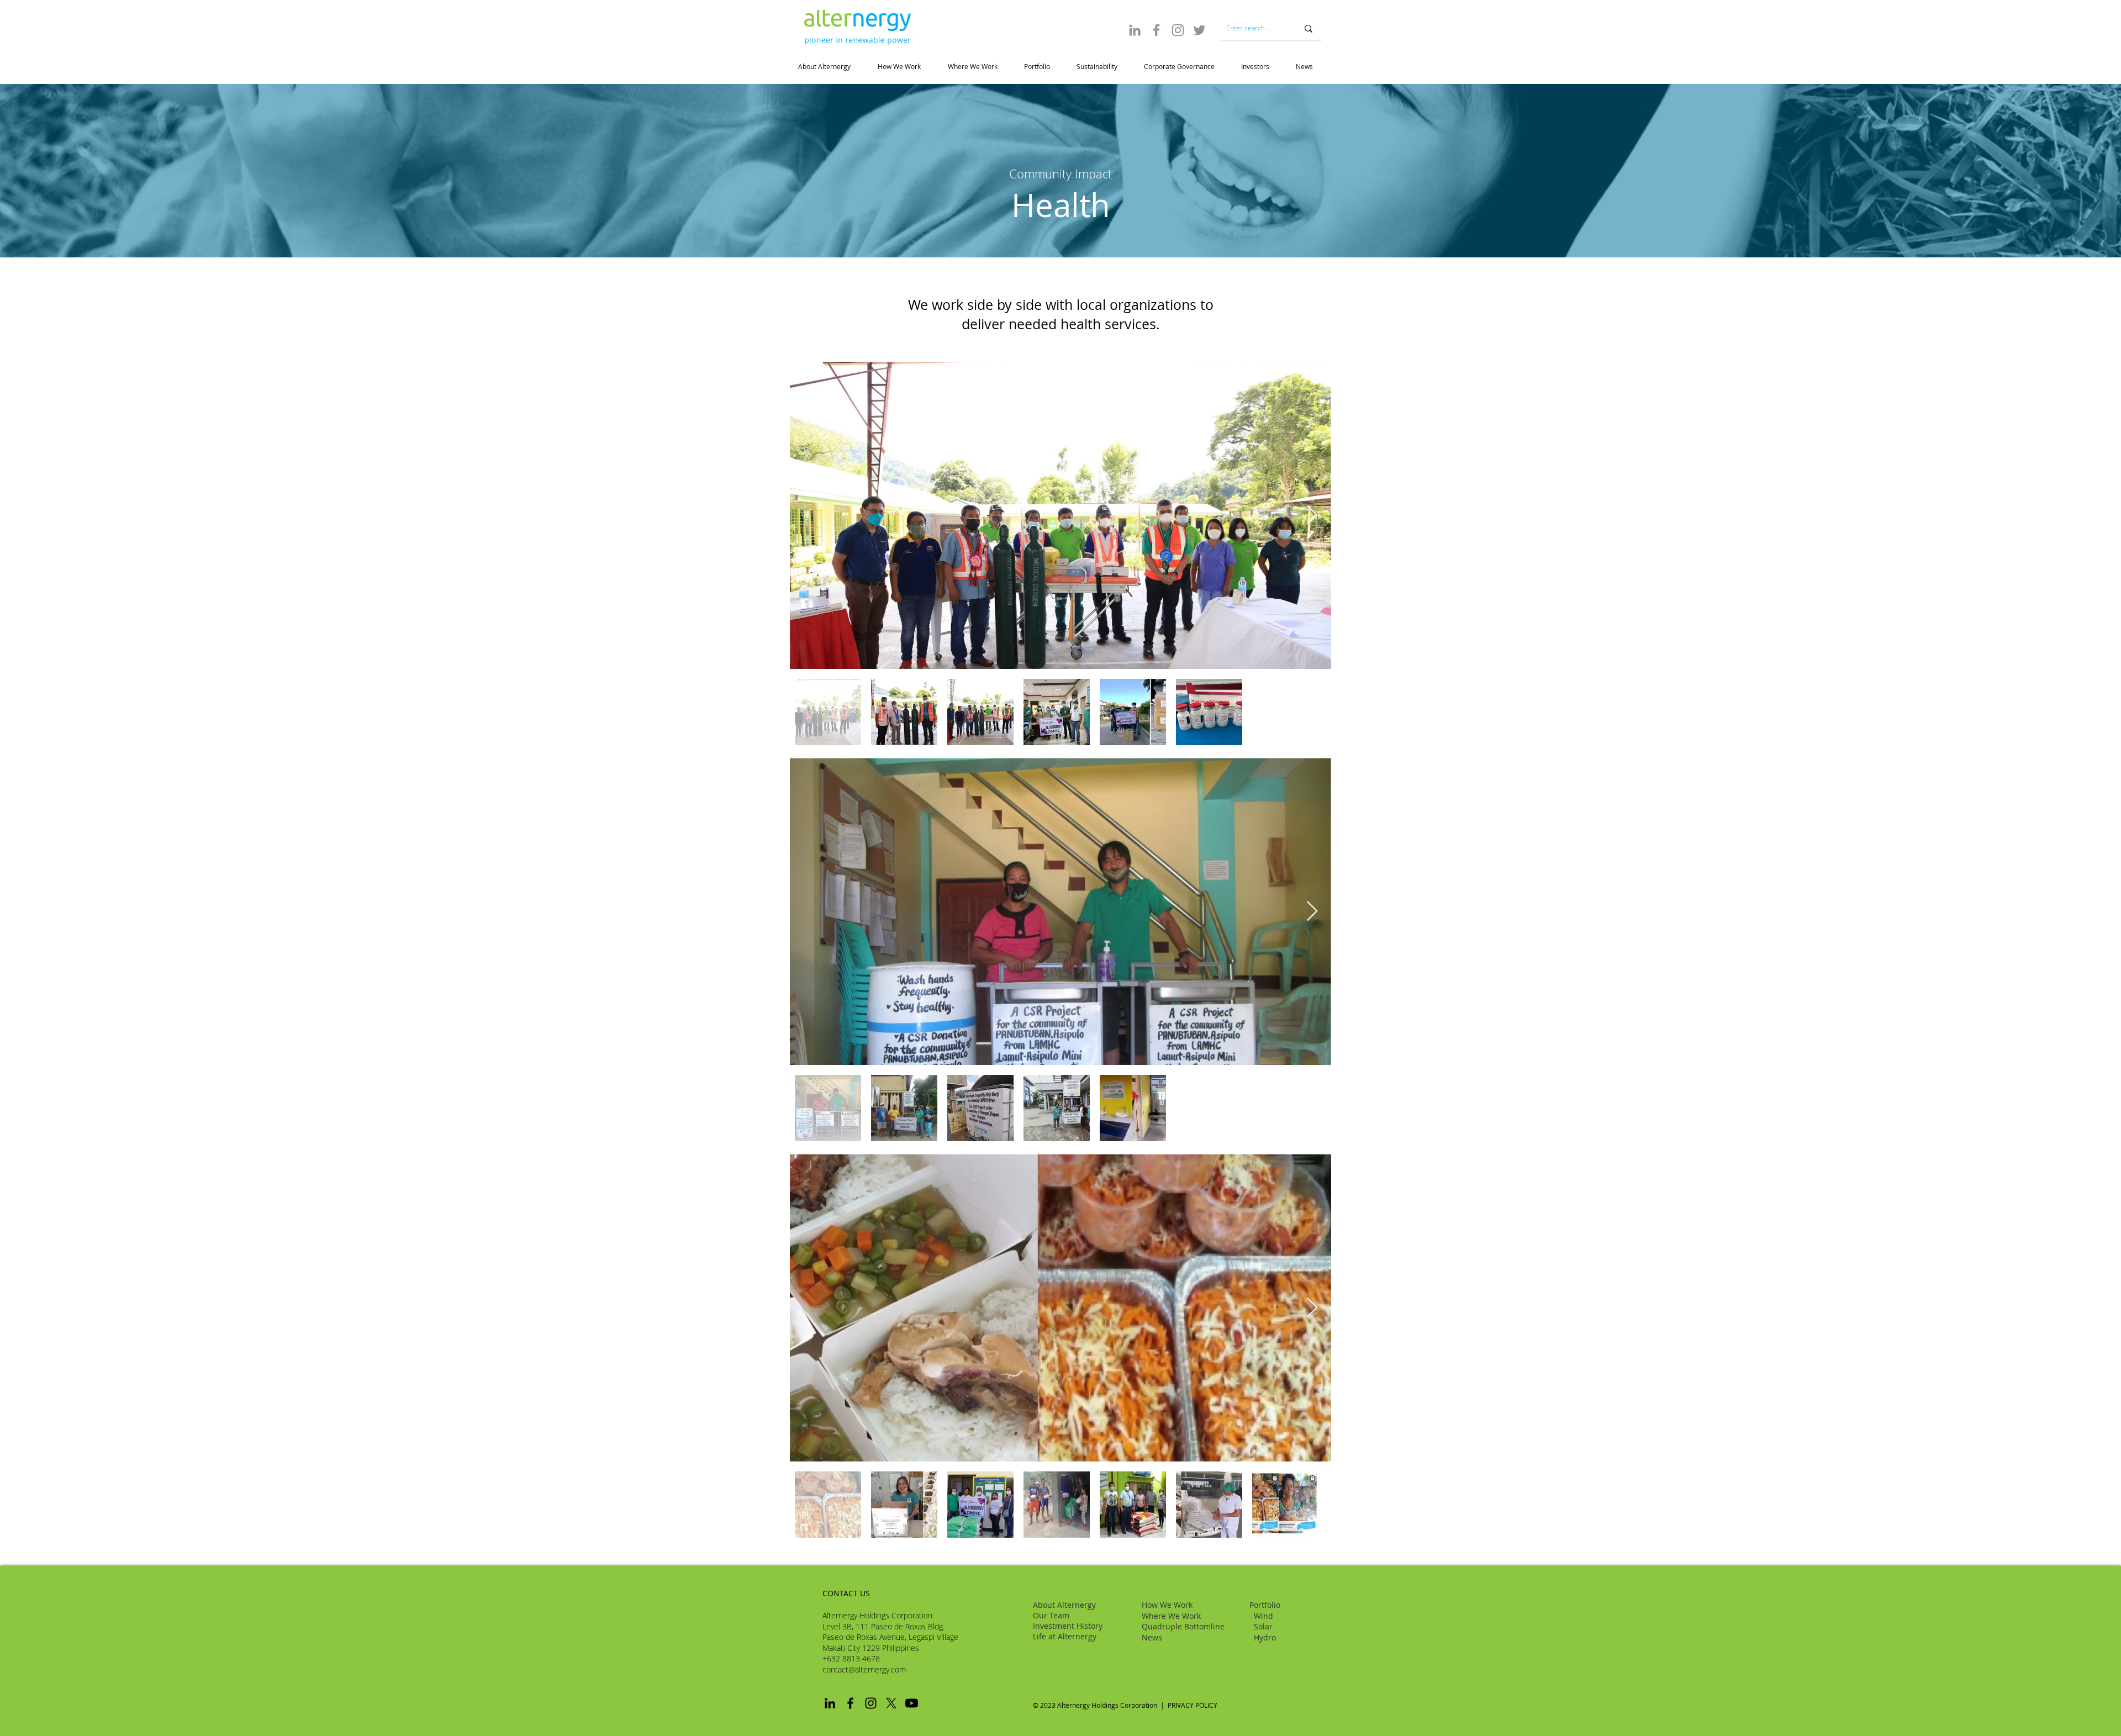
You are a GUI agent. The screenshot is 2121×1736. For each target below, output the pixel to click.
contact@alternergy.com (864, 1669)
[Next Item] (1312, 516)
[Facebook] (1156, 30)
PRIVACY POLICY (1193, 1705)
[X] (891, 1703)
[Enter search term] (1309, 28)
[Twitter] (1199, 30)
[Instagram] (1178, 30)
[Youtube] (912, 1703)
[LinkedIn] (1135, 30)
